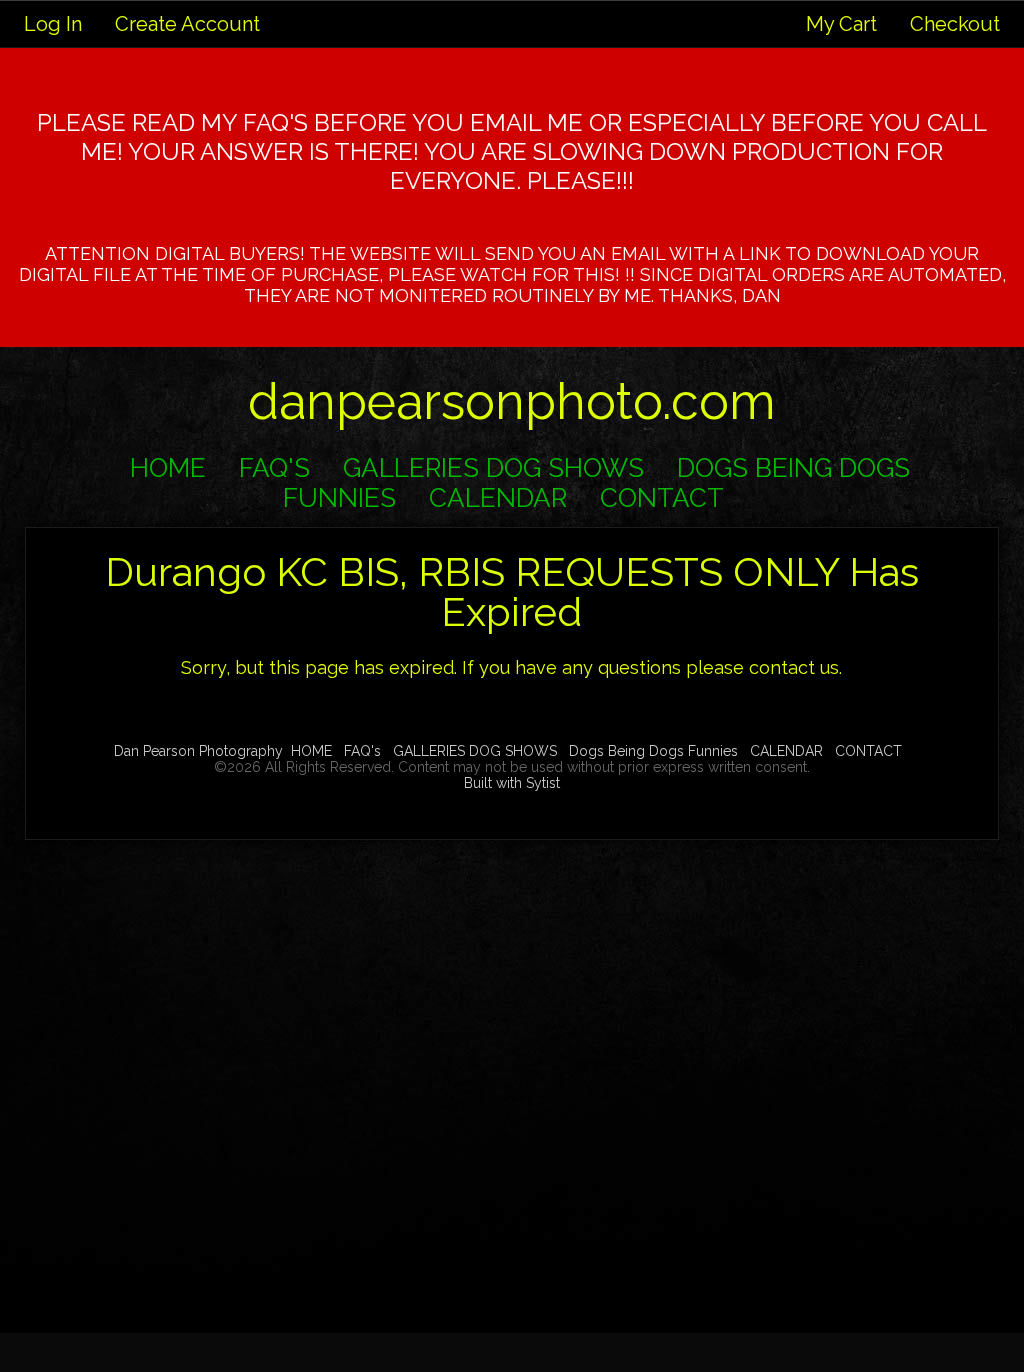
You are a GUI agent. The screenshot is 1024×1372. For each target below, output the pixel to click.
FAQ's (274, 468)
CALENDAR (498, 498)
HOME (168, 468)
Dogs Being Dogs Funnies (653, 751)
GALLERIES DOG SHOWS (493, 468)
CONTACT (662, 498)
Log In (53, 24)
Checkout (955, 24)
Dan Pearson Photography (198, 751)
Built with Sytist (512, 783)
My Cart (844, 24)
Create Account (187, 24)
